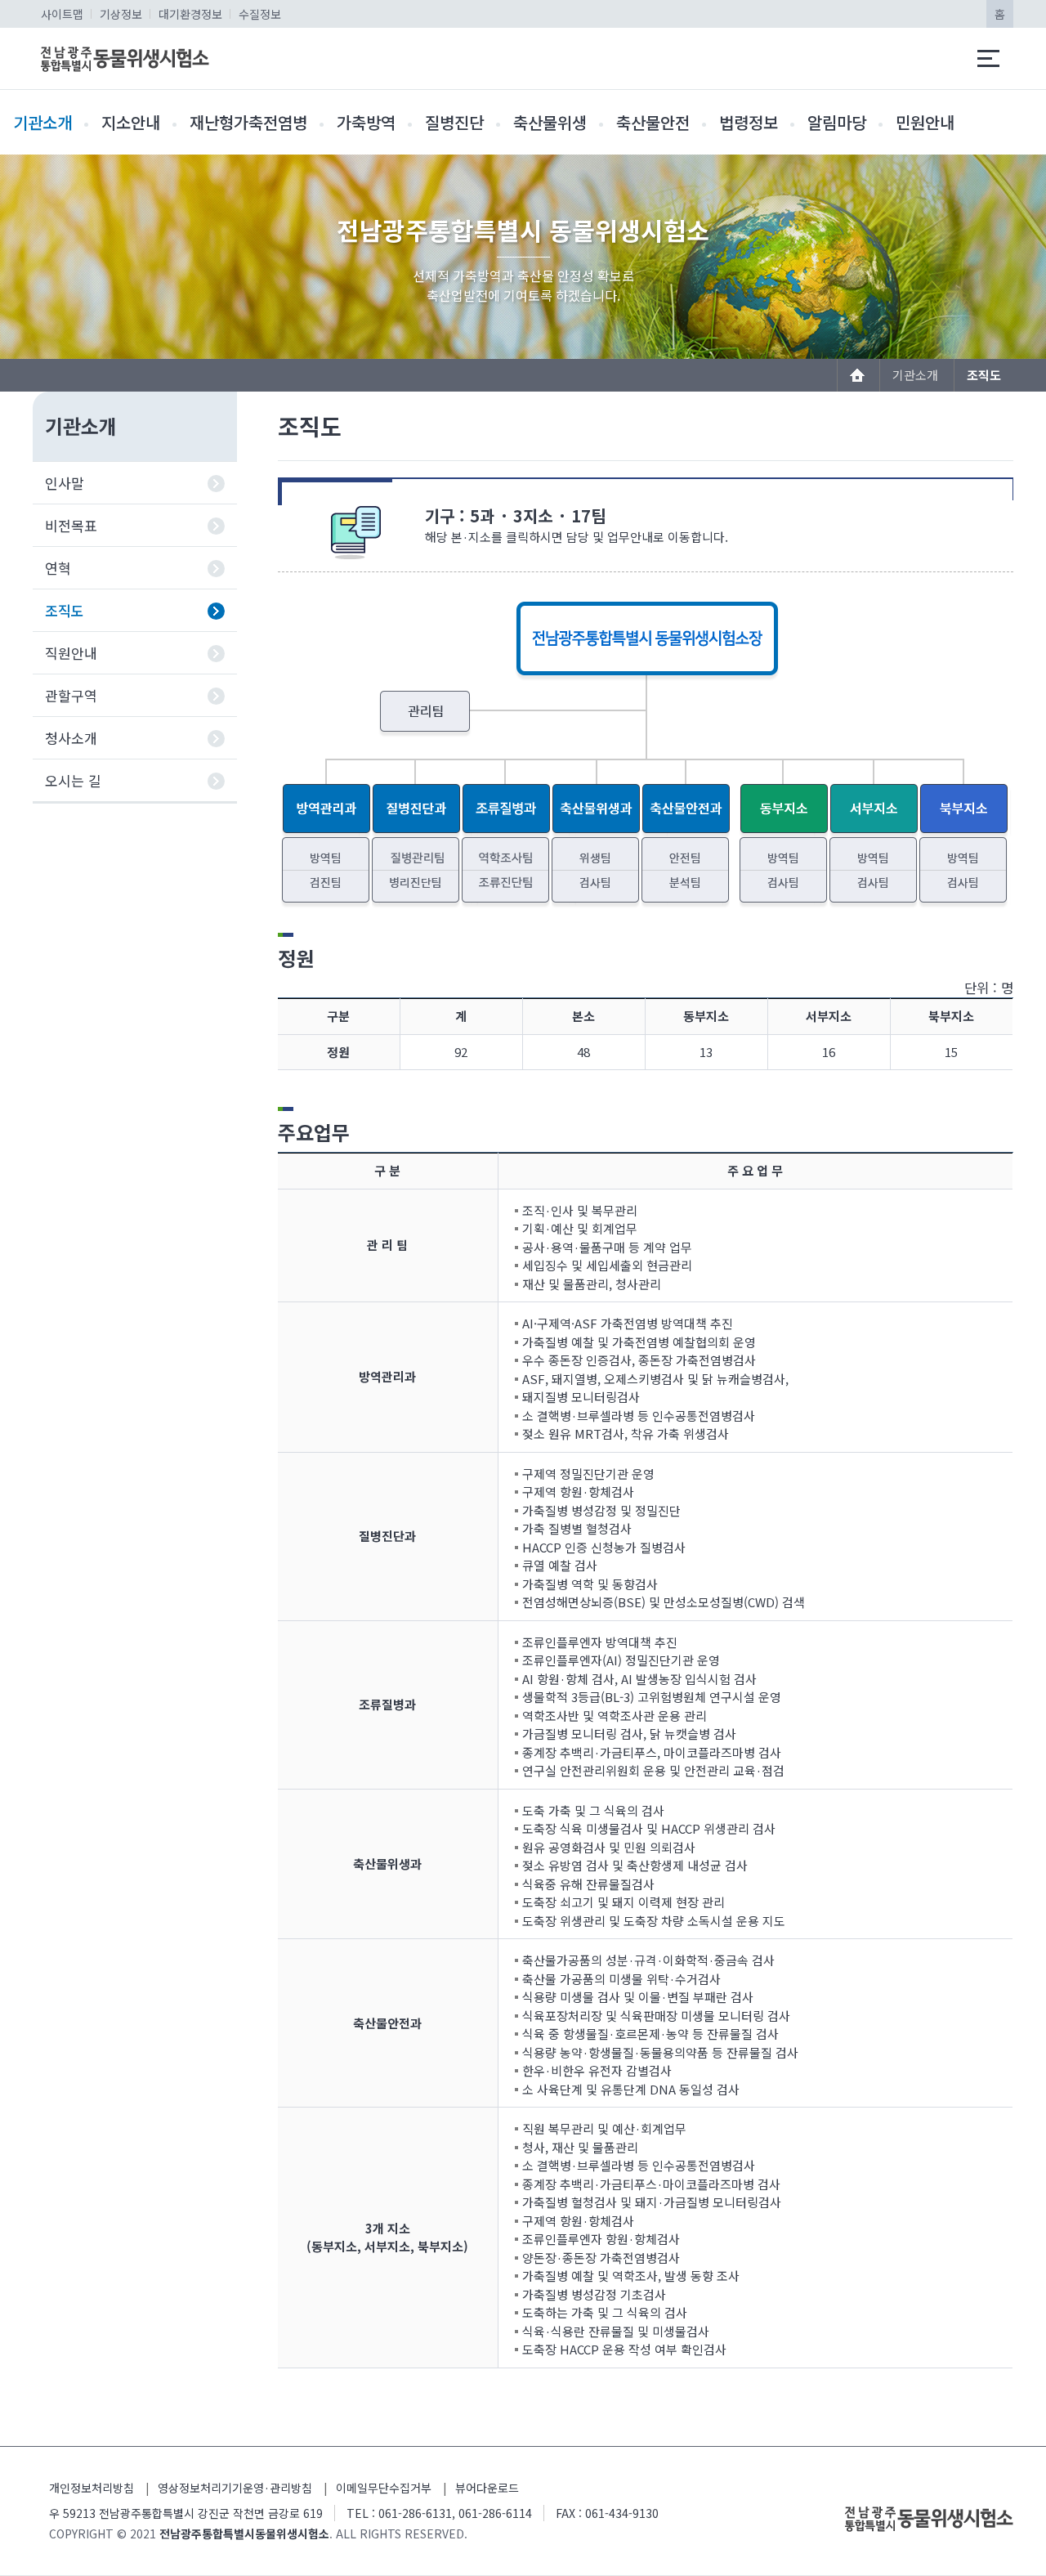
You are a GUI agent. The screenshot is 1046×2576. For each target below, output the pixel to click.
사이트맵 (62, 14)
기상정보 (121, 14)
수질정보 (260, 14)
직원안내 (71, 653)
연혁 (58, 568)
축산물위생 (550, 122)
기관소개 (42, 122)
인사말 (65, 483)
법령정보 (749, 122)
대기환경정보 (190, 14)
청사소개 (71, 738)
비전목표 (71, 525)
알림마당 (837, 122)
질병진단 (454, 122)
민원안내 (925, 122)
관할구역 (71, 695)
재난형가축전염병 (248, 122)
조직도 (65, 610)
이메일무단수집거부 (384, 2488)
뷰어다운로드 (487, 2488)
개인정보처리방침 (92, 2488)
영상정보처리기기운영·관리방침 (235, 2488)
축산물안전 (653, 122)
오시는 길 (73, 780)
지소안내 (131, 122)
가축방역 (366, 122)
